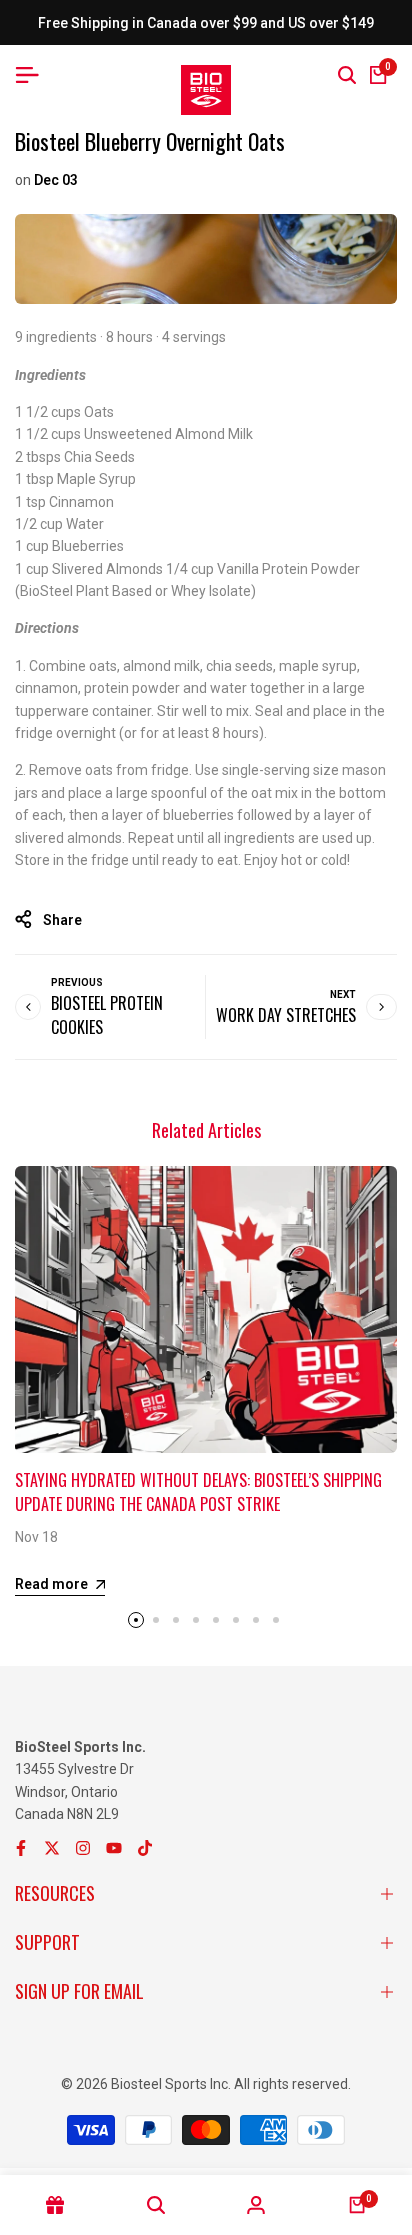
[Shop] (55, 2205)
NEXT (343, 994)
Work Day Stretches (286, 1015)
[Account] (256, 2205)
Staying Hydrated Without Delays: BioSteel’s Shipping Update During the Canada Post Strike (198, 1492)
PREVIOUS (77, 982)
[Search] (347, 75)
